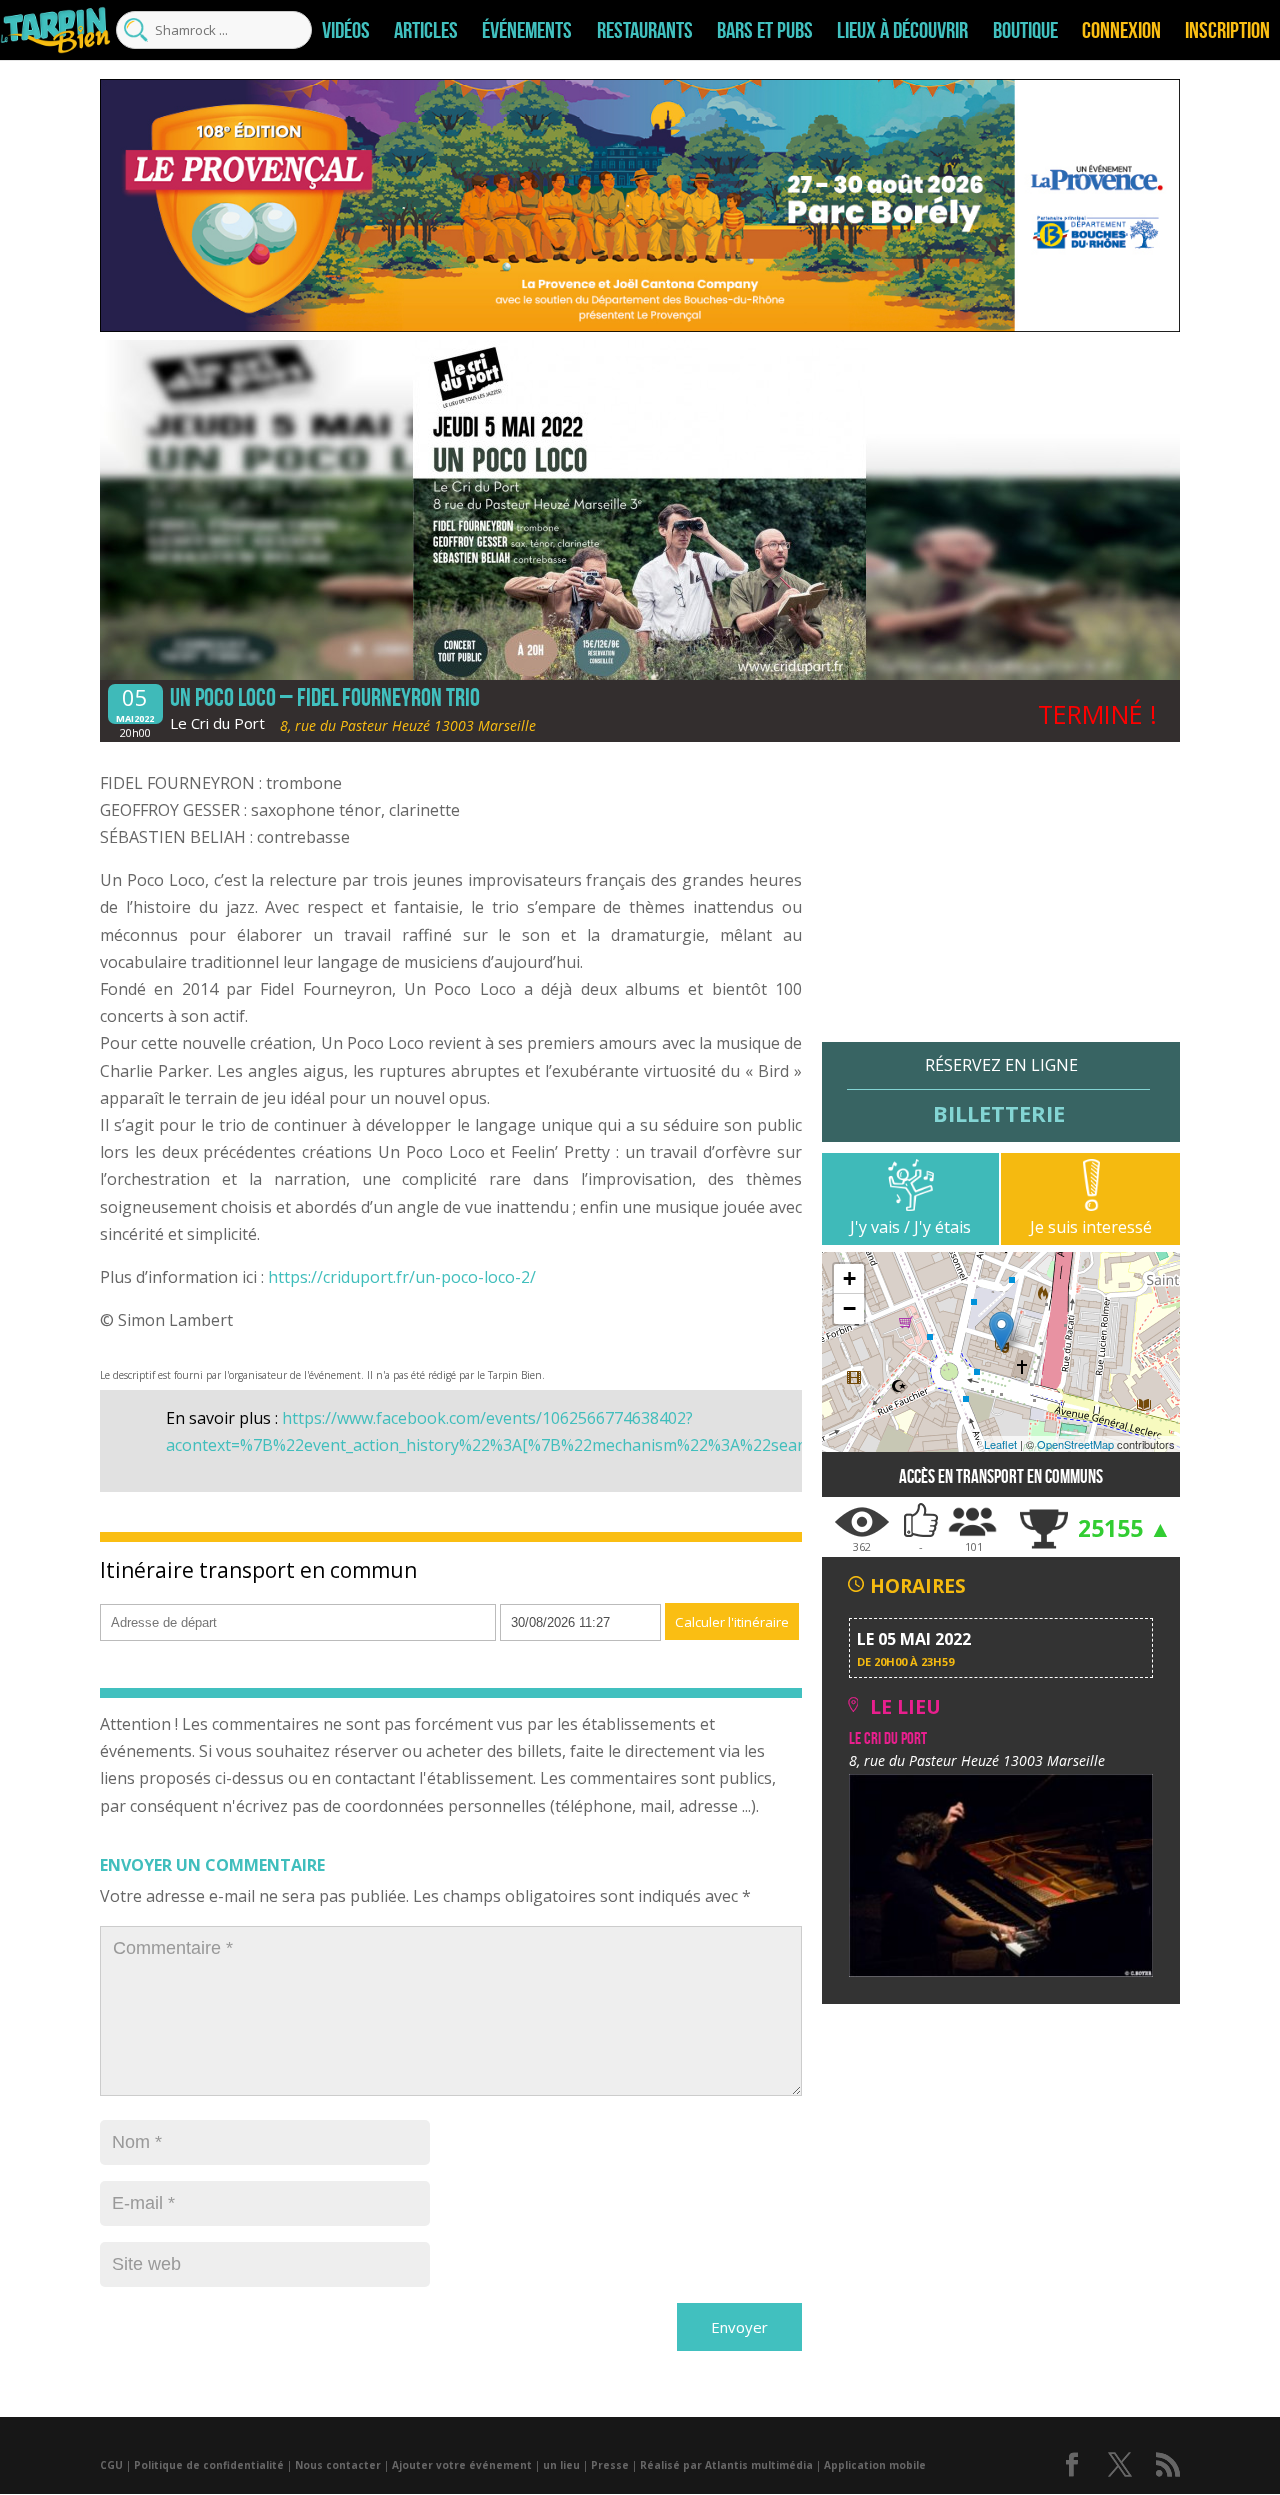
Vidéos (346, 30)
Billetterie (999, 1112)
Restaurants (645, 30)
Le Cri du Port (217, 723)
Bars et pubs (765, 30)
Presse (610, 2465)
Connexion (1121, 30)
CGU (111, 2465)
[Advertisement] (1001, 902)
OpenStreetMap (1075, 1444)
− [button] (849, 1308)
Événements (527, 30)
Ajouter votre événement (462, 2465)
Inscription (1227, 30)
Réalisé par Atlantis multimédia (726, 2465)
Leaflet (1000, 1444)
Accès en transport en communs (1001, 1476)
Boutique (1025, 30)
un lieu (561, 2465)
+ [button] (849, 1278)
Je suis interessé (1091, 1227)
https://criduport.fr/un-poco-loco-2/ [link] (402, 1277)
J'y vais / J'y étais (910, 1227)
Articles (426, 30)
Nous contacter (338, 2465)
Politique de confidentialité (209, 2465)
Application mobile (875, 2465)
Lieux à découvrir (902, 30)
